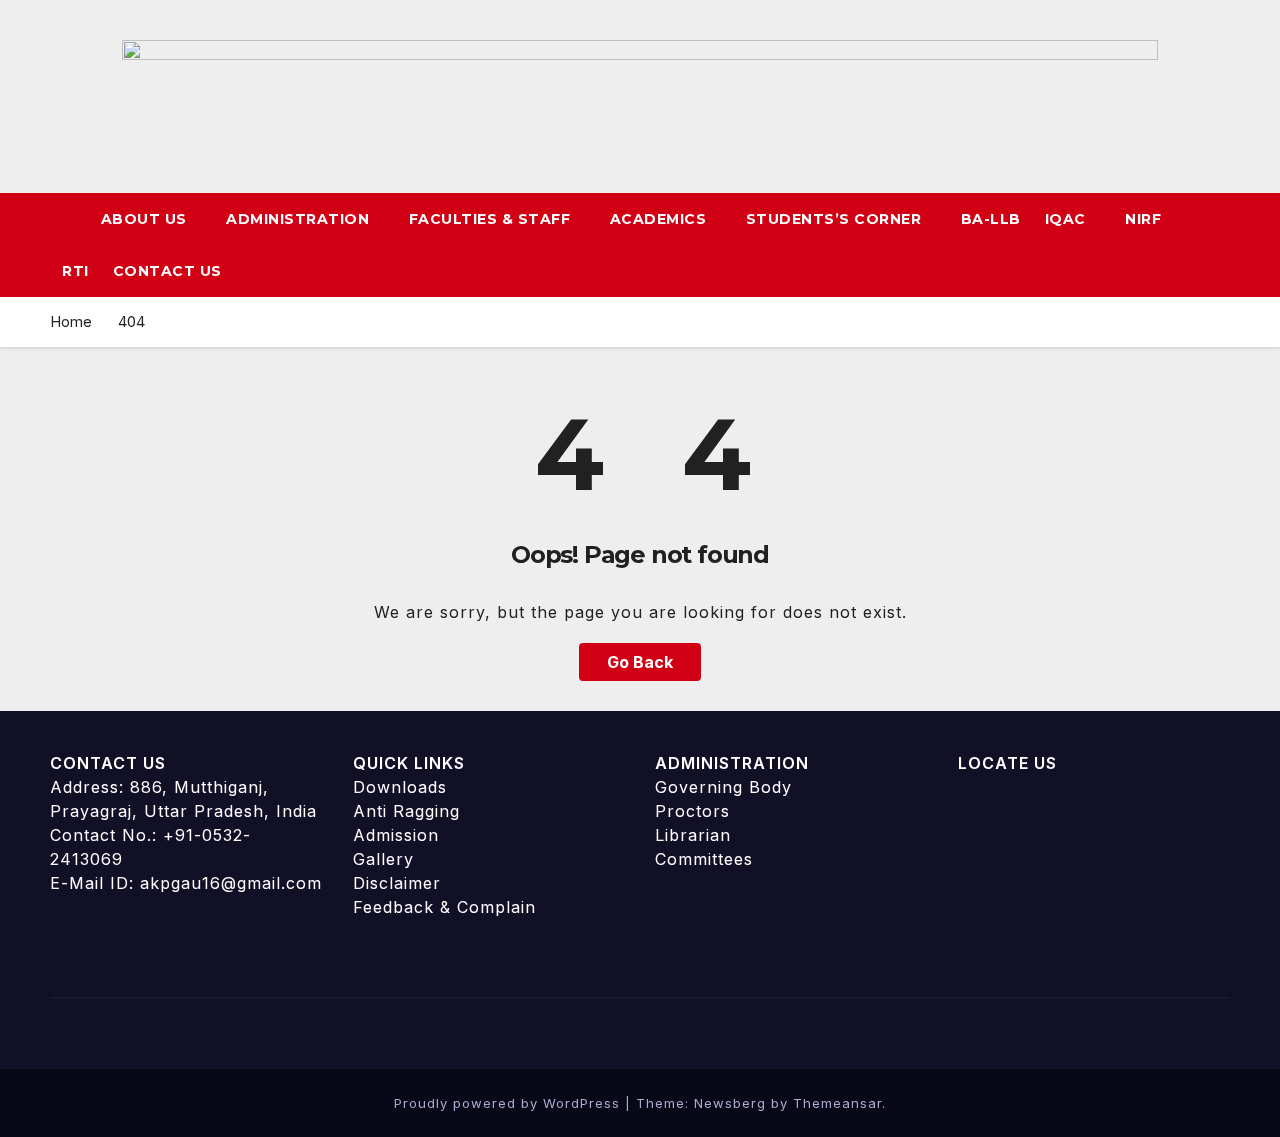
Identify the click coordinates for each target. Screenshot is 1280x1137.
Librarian (693, 835)
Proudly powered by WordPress (509, 1103)
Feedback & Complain (444, 907)
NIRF (1143, 219)
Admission (396, 835)
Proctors (692, 811)
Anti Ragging (406, 811)
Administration (300, 219)
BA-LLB (991, 219)
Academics (660, 219)
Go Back (640, 662)
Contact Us (167, 271)
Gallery (383, 859)
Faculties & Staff (492, 219)
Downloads (400, 787)
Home (71, 321)
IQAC (1068, 219)
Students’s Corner (836, 219)
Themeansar (837, 1103)
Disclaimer (397, 883)
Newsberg (730, 1103)
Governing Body (723, 787)
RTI (75, 271)
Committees (704, 859)
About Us (146, 219)
